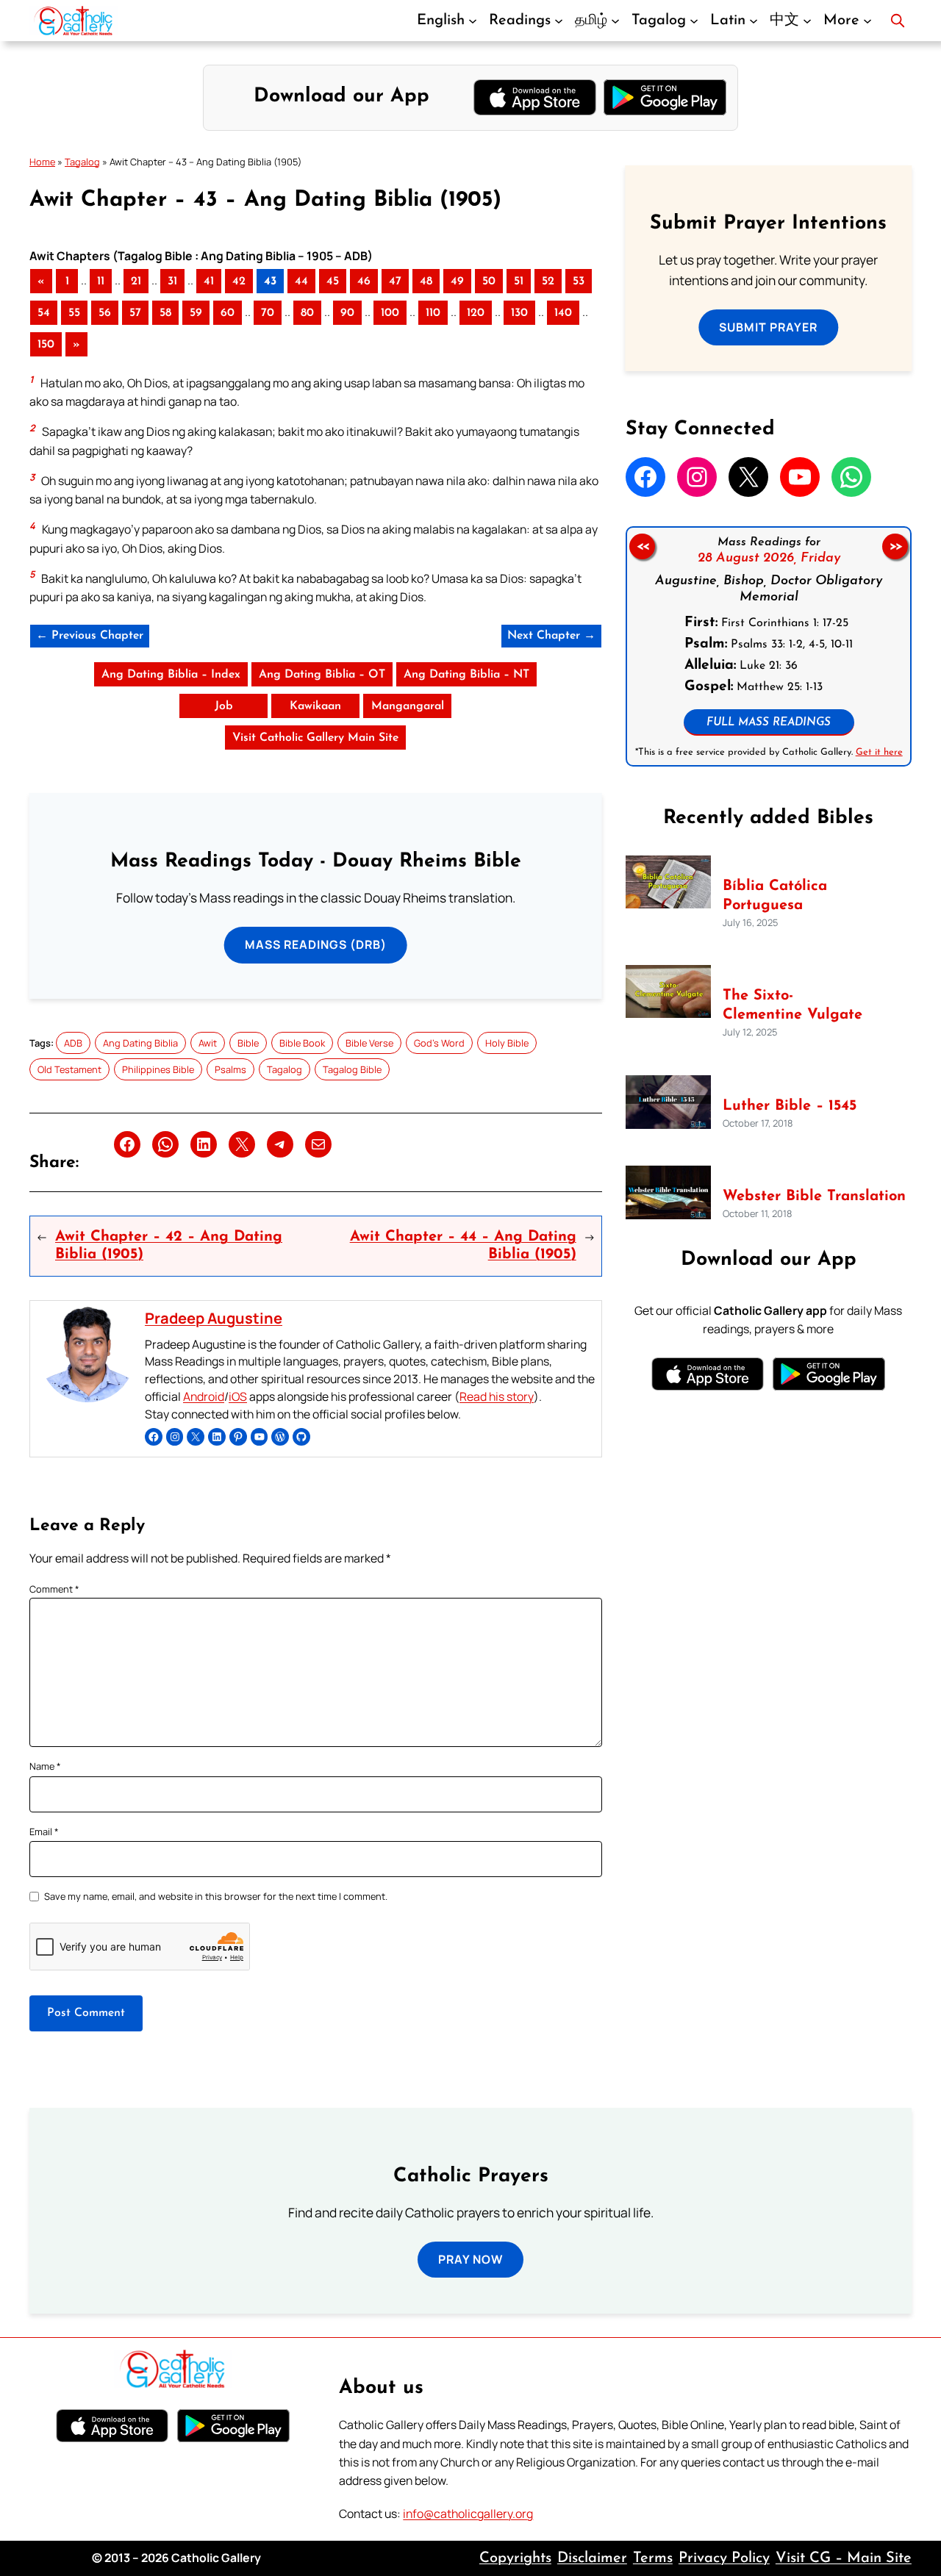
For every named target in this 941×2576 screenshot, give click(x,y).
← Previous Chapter (90, 636)
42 (239, 281)
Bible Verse (369, 1043)
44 (301, 281)
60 (228, 313)
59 (196, 313)
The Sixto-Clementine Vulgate (792, 1005)
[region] (769, 646)
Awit (208, 1043)
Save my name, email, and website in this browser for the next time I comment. (216, 1896)
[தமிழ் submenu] (615, 21)
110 (433, 313)
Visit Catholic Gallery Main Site (315, 738)
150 (46, 345)
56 (105, 313)
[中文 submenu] (807, 21)
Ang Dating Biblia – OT (322, 675)
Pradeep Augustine (214, 1318)
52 (548, 281)
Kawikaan (315, 706)
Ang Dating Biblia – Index (171, 675)
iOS (238, 1396)
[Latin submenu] (754, 21)
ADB (73, 1043)
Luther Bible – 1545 (790, 1106)
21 (136, 281)
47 (395, 281)
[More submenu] (867, 21)
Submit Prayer (768, 327)
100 (390, 313)
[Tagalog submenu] (694, 21)
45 (333, 281)
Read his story (497, 1396)
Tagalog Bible (352, 1069)
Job (224, 706)
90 (347, 313)
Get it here (879, 752)
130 (519, 313)
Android (204, 1396)
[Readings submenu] (559, 21)
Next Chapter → (551, 636)
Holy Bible (507, 1043)
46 (364, 281)
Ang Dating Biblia (140, 1043)
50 (489, 281)
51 (519, 281)
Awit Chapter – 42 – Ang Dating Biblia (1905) (169, 1246)
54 (44, 313)
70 (268, 313)
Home (42, 162)
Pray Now (470, 2259)
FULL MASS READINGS (769, 723)
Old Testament (69, 1069)
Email (44, 1831)
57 (135, 313)
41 (209, 281)
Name (45, 1766)
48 (426, 281)
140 (563, 313)
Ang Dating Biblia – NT (466, 675)
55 (74, 313)
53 (579, 281)
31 (172, 281)
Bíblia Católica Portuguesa (775, 896)
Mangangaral (408, 706)
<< (642, 547)
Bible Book (302, 1043)
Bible (248, 1043)
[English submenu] (473, 21)
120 (476, 313)
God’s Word (439, 1043)
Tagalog (82, 162)
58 (165, 313)
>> (895, 547)
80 (307, 313)
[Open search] (898, 21)
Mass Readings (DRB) (316, 944)
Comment (54, 1589)
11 (101, 281)
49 (457, 281)
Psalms (230, 1069)
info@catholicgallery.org (468, 2514)
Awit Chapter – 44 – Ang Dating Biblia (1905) (463, 1246)
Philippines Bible (158, 1069)
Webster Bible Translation (814, 1196)
